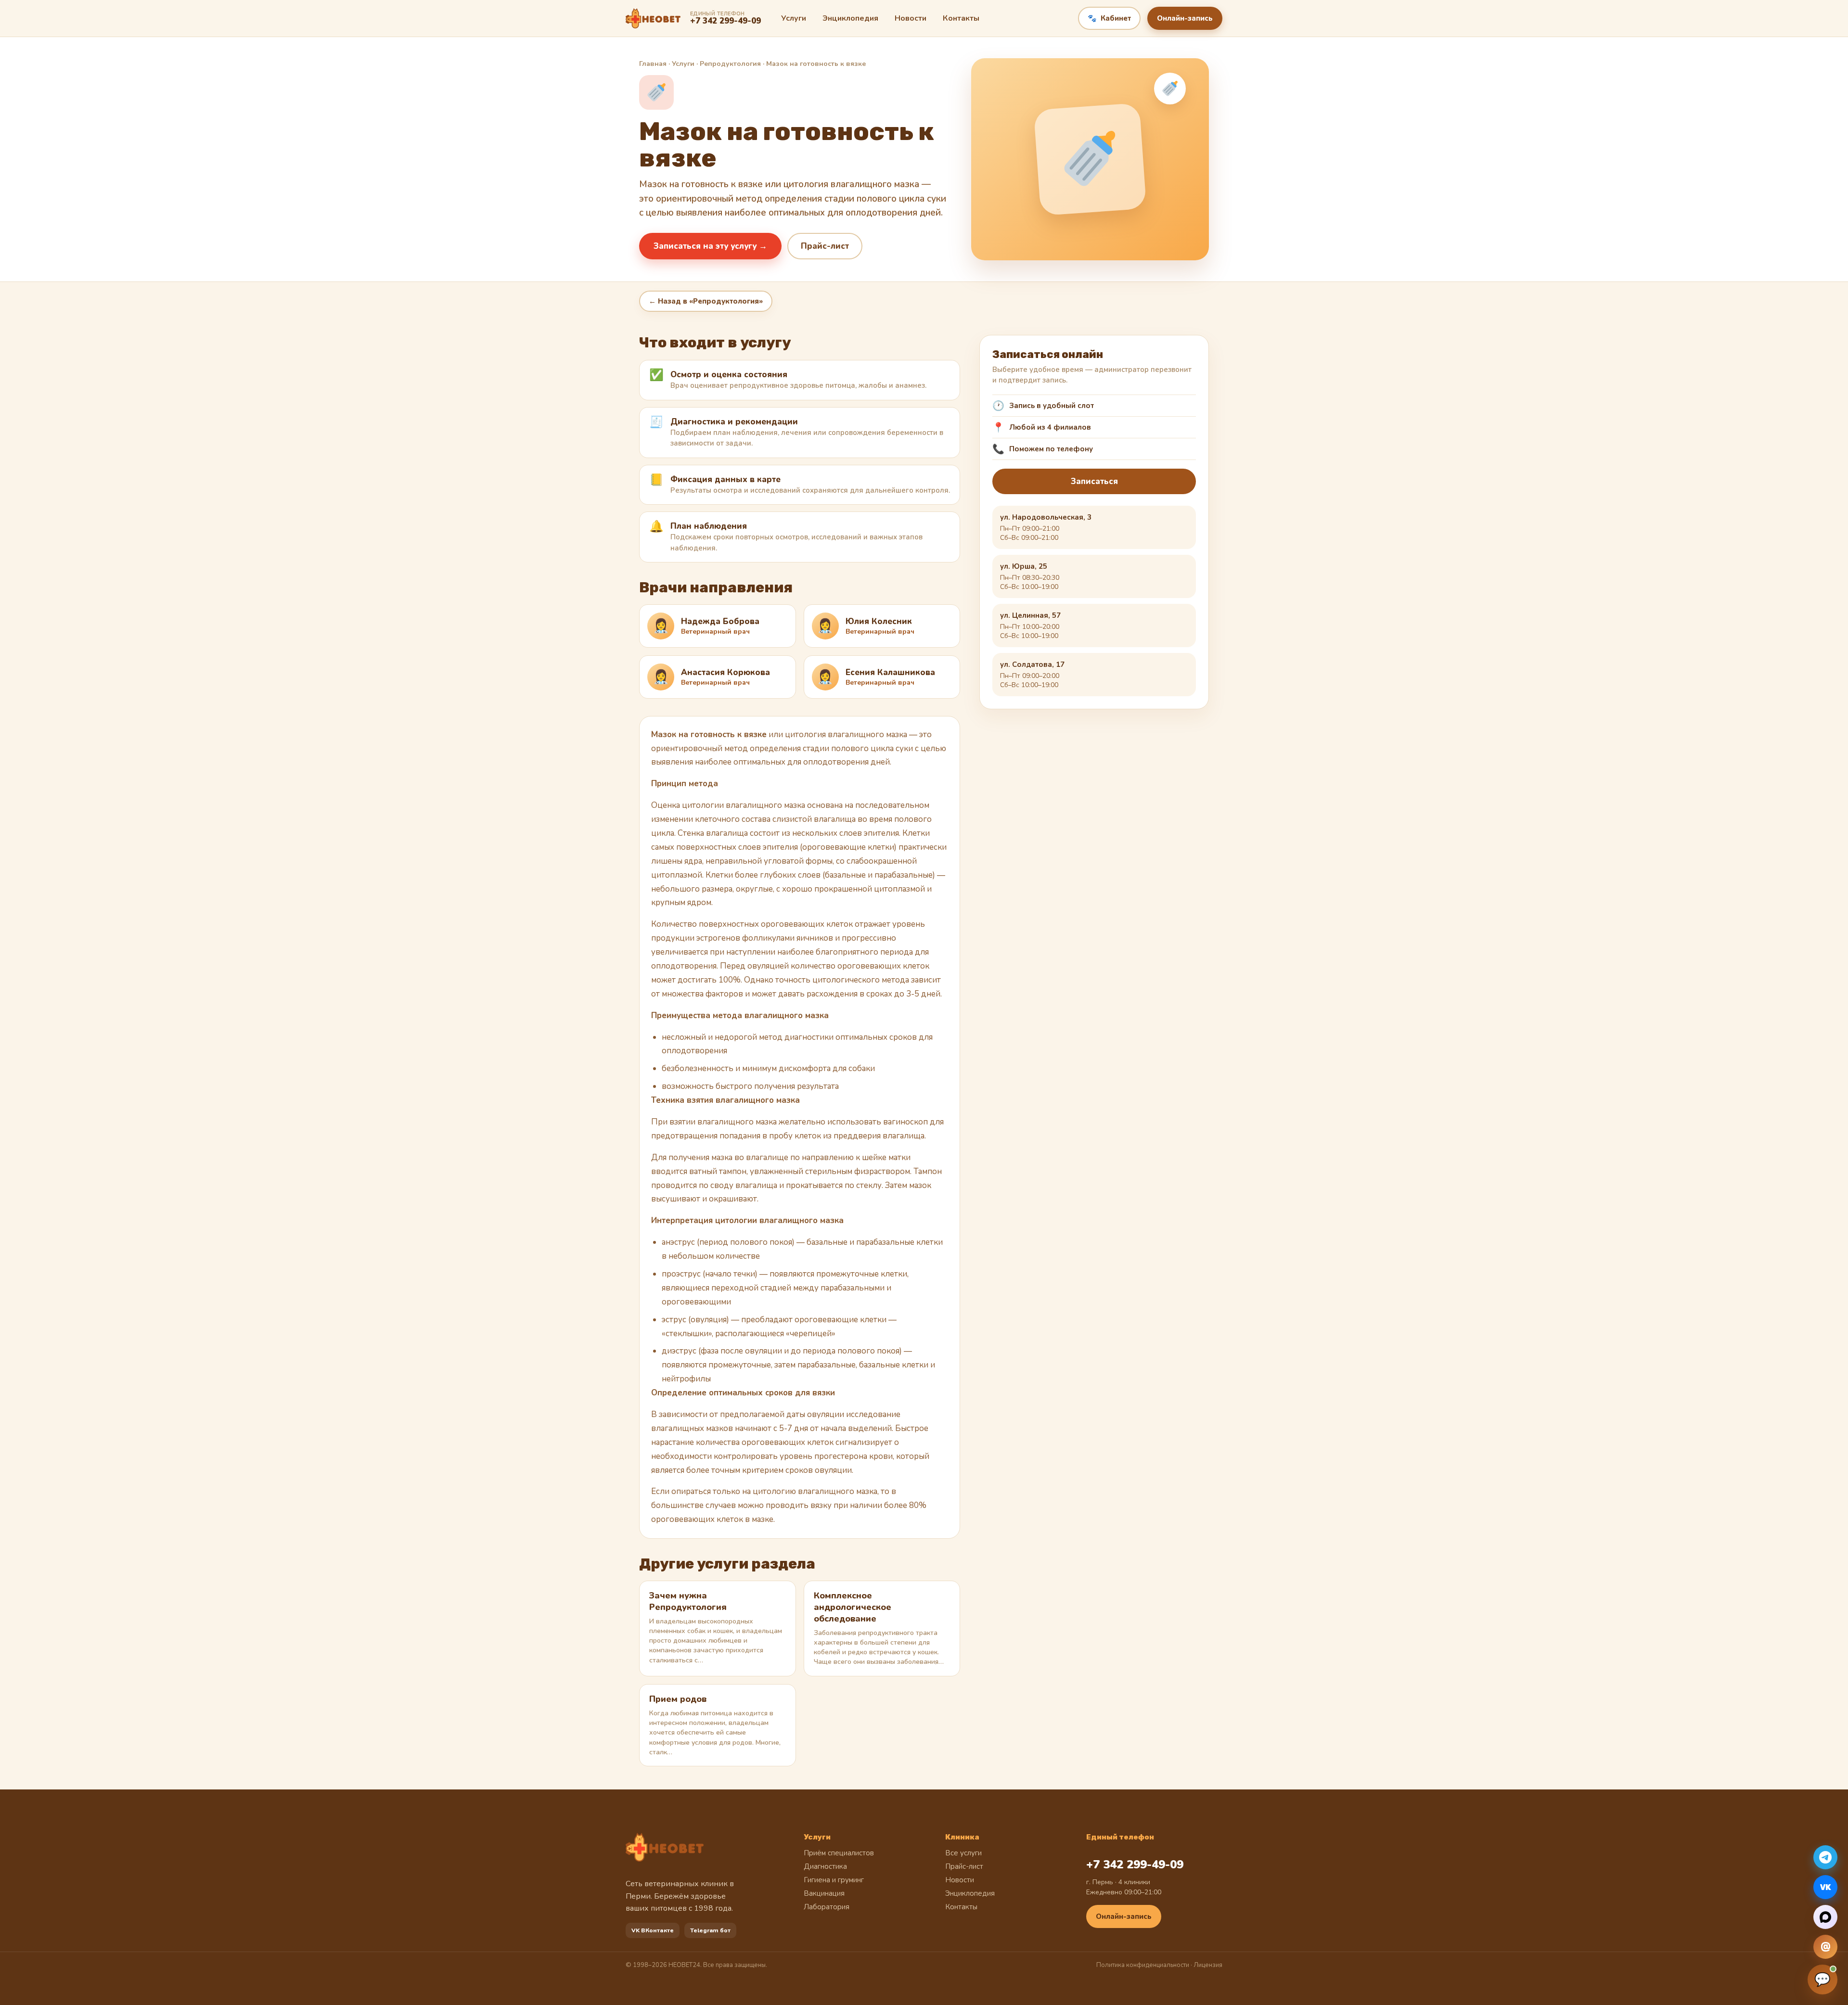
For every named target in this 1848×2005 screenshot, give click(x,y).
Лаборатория (827, 1907)
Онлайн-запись (1185, 18)
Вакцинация (824, 1893)
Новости (911, 18)
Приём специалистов (839, 1853)
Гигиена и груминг (834, 1880)
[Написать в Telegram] (1825, 1857)
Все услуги (963, 1853)
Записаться (1094, 481)
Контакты (961, 18)
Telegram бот (710, 1930)
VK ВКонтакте (653, 1930)
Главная (653, 64)
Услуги (794, 18)
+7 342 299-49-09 (1135, 1865)
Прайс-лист (825, 246)
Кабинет (1109, 18)
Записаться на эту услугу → (710, 246)
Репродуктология (730, 64)
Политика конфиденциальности (1143, 1965)
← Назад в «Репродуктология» (706, 301)
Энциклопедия (850, 18)
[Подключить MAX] (1825, 1917)
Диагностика (825, 1866)
